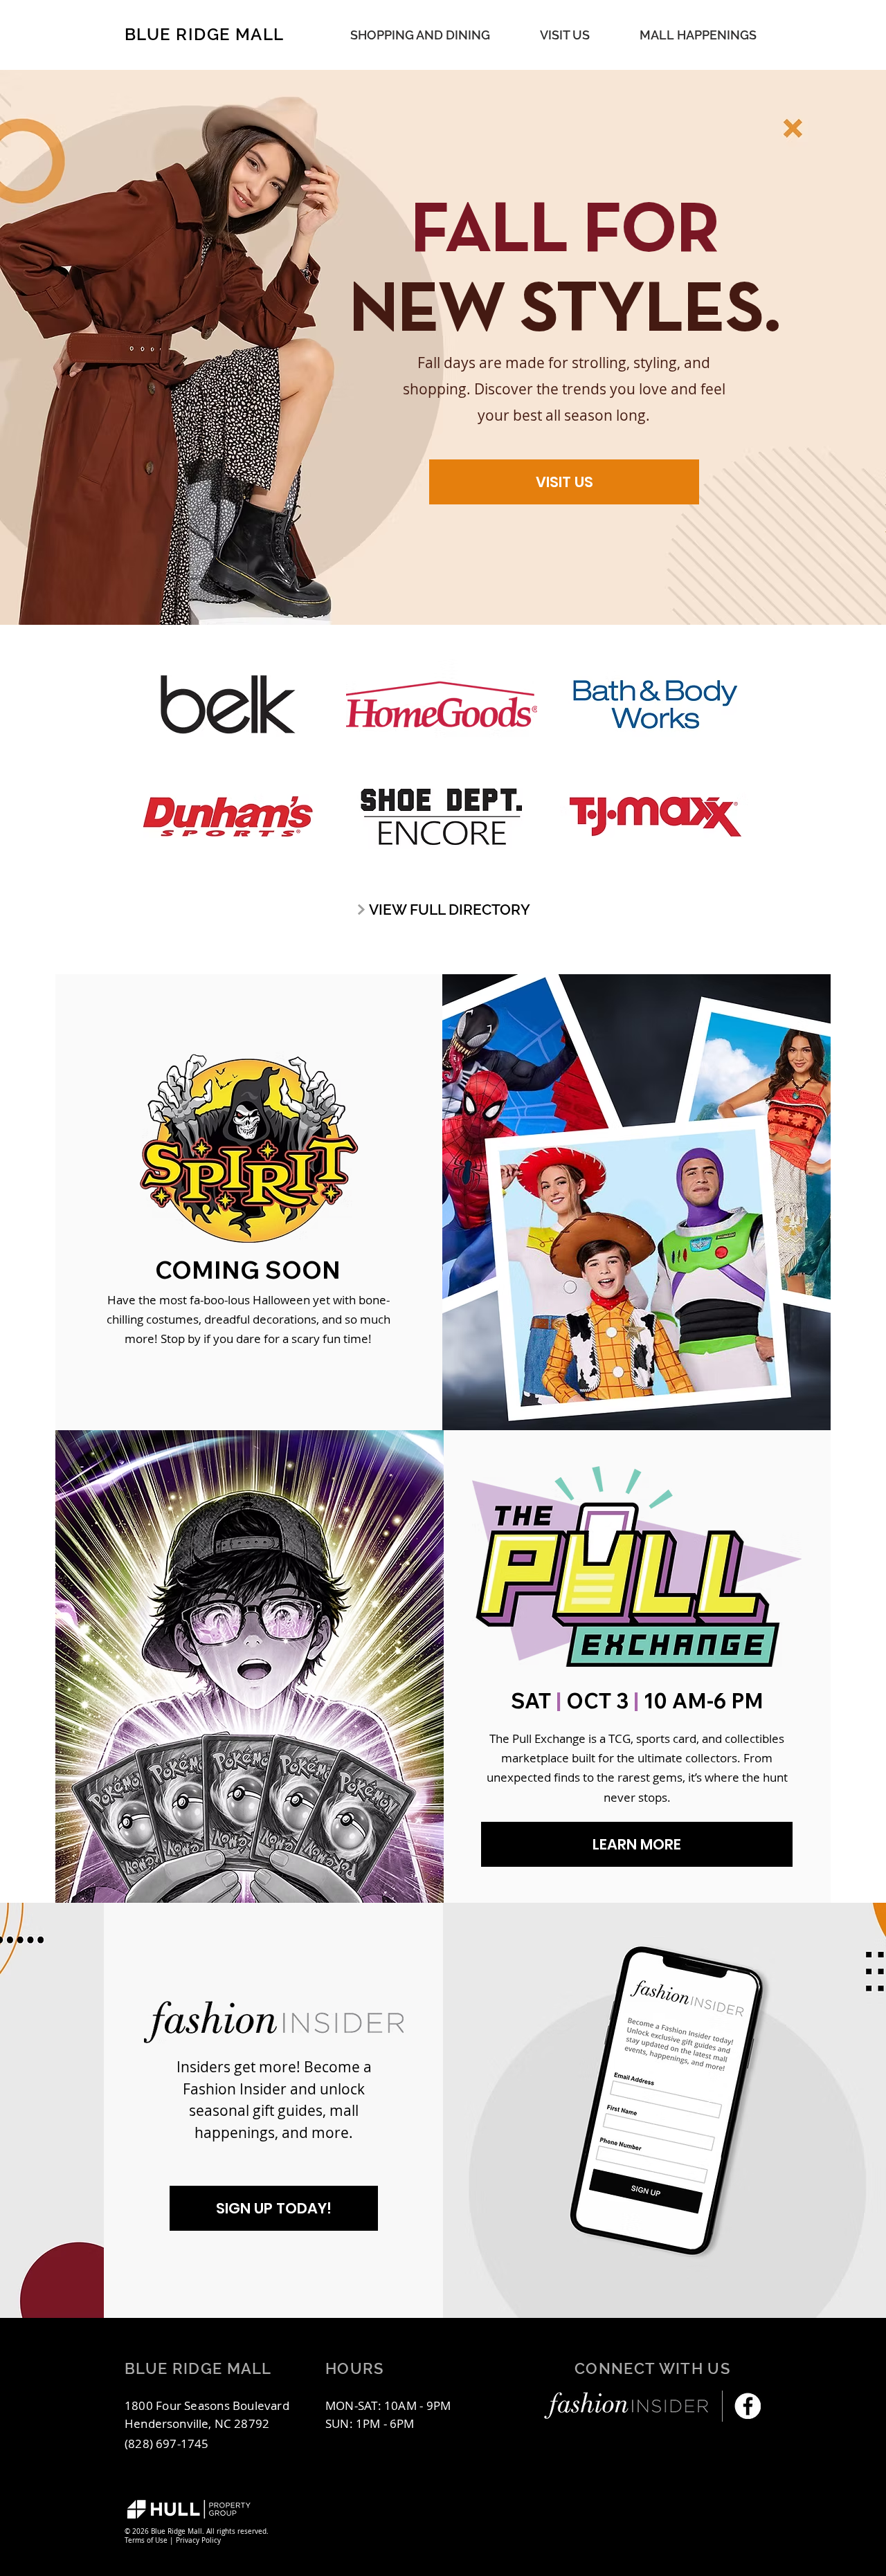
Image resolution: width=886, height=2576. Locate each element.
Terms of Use (146, 2540)
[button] (698, 35)
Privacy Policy (198, 2540)
